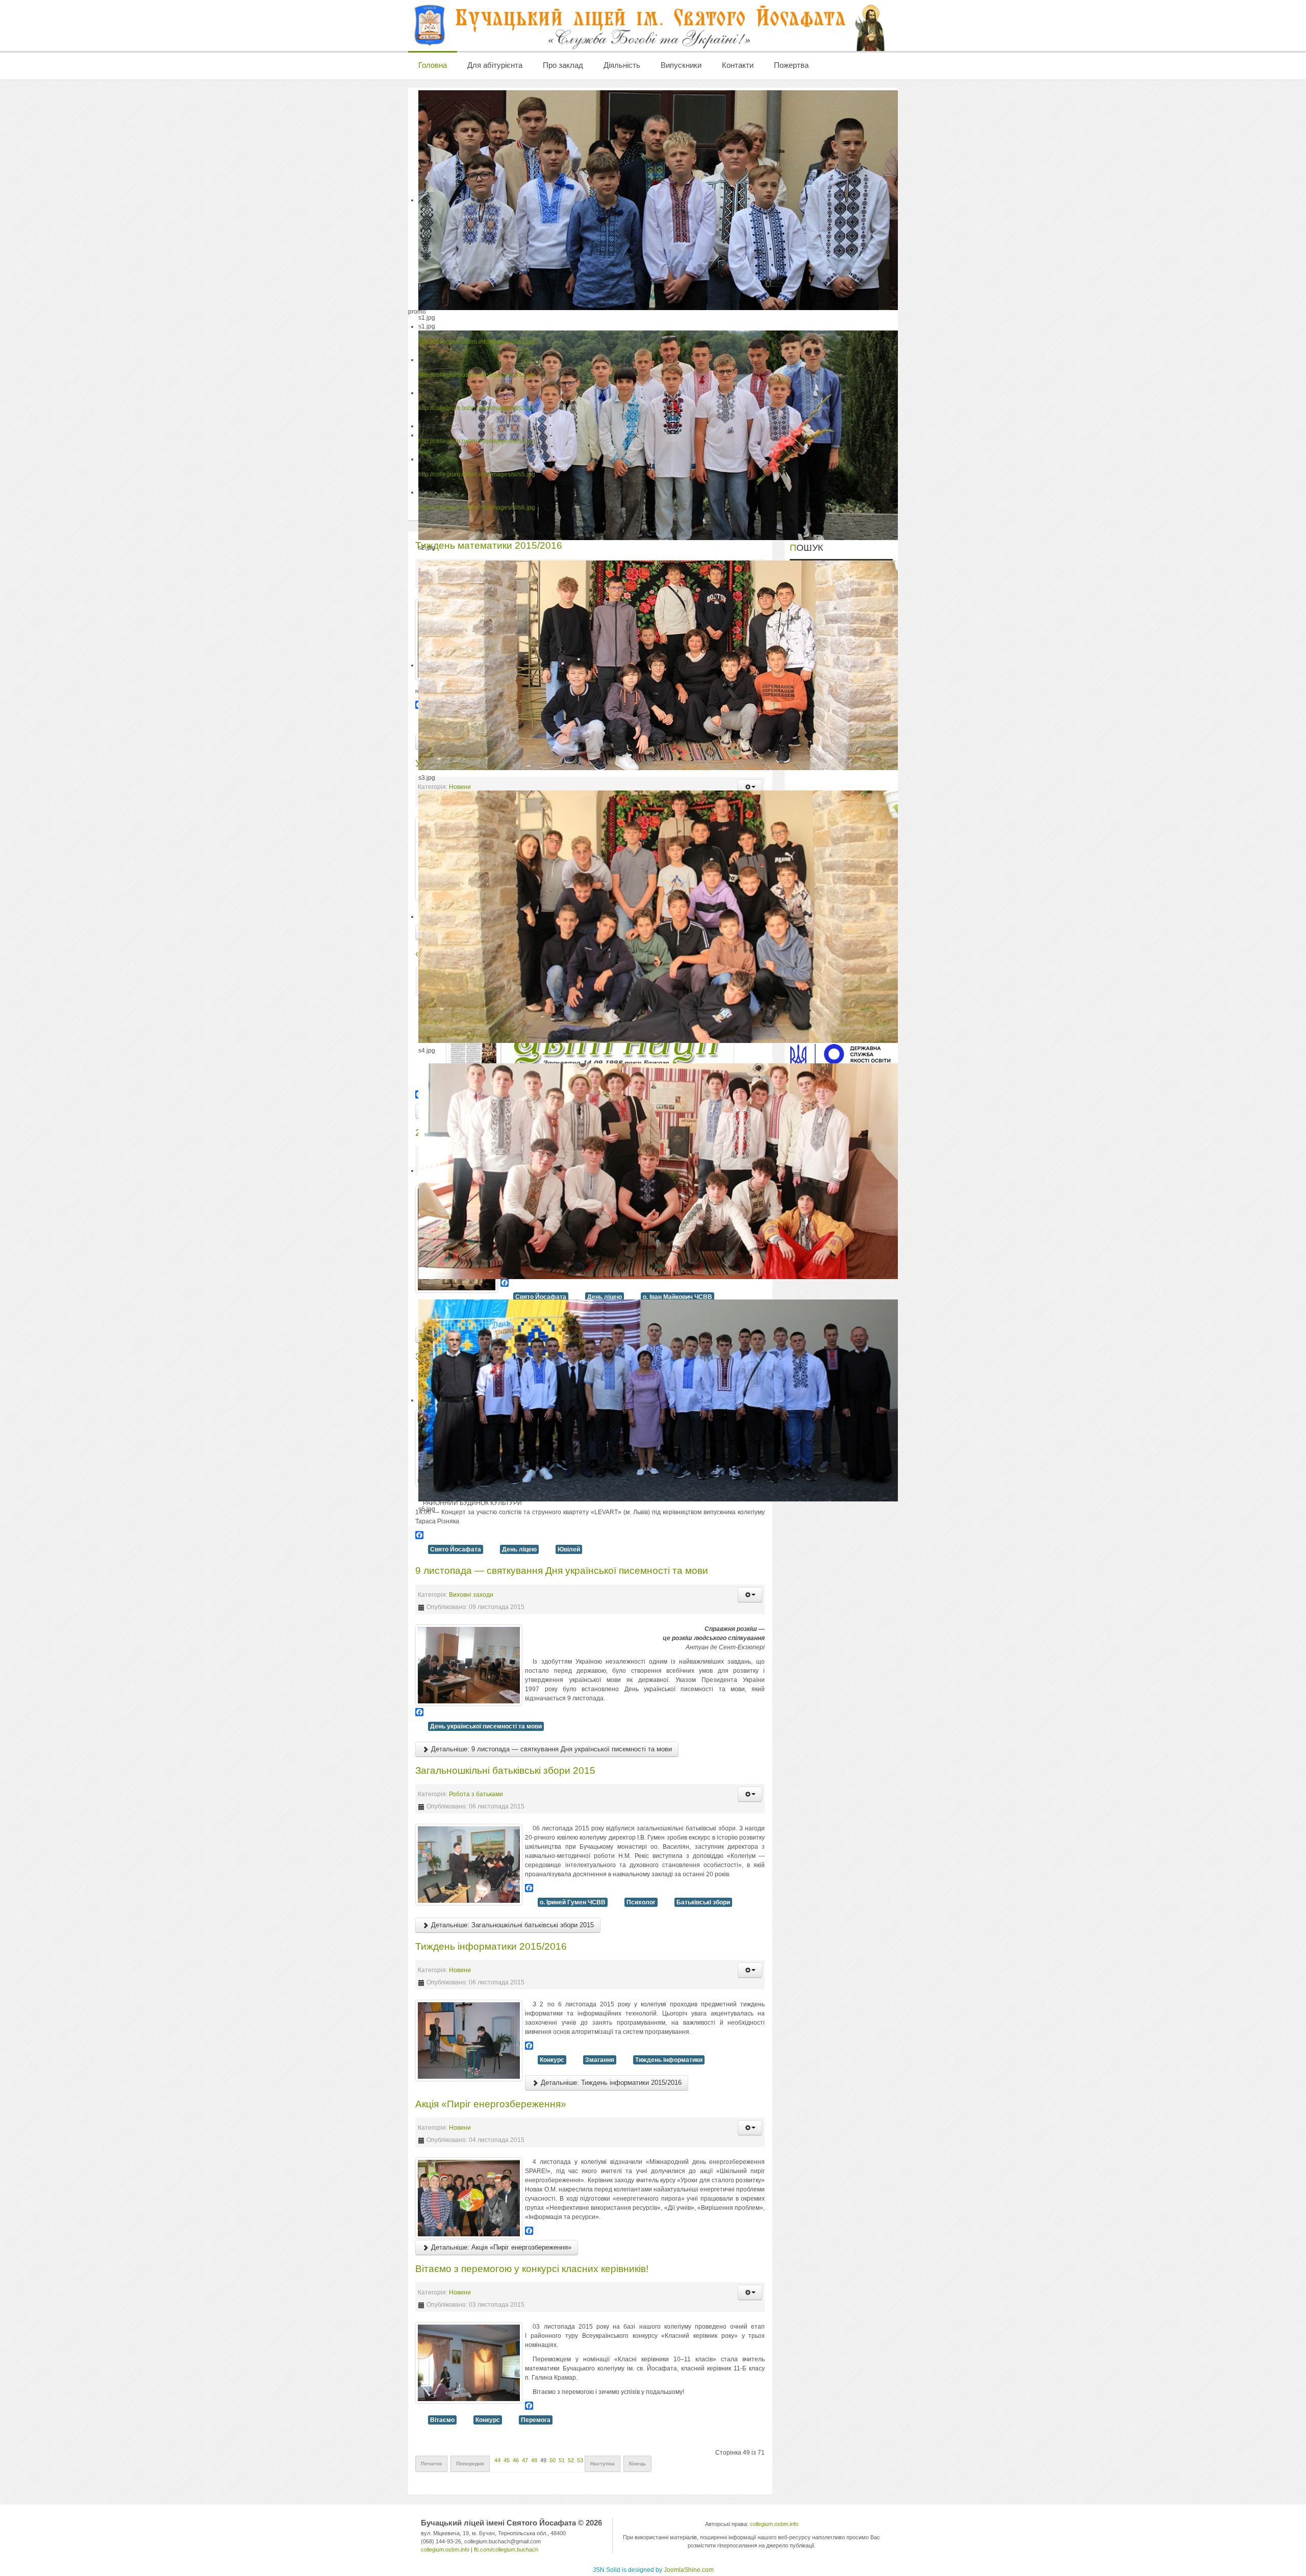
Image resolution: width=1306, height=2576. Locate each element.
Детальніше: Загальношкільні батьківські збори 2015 (511, 1925)
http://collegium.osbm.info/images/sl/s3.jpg (477, 408)
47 (525, 2460)
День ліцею (519, 1549)
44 (497, 2460)
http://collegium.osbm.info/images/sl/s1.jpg (477, 342)
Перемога (536, 2420)
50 (552, 2460)
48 (534, 2460)
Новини (460, 1970)
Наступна (602, 2464)
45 (507, 2460)
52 (571, 2460)
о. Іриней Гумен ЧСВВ (573, 1902)
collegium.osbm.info (445, 2549)
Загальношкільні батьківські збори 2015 (505, 1770)
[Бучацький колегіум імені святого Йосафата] (650, 25)
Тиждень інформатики (669, 2060)
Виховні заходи (471, 1595)
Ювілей (569, 1549)
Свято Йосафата (456, 1549)
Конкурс (552, 2060)
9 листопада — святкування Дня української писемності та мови (562, 1571)
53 (580, 2460)
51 (562, 2460)
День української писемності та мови (486, 1726)
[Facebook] (590, 1535)
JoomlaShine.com (689, 2570)
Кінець (637, 2464)
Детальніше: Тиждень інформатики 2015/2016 (610, 2083)
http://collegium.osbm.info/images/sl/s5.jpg (477, 474)
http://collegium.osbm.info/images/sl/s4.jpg (477, 441)
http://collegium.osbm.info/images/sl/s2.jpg (477, 375)
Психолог (641, 1902)
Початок (431, 2464)
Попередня (470, 2464)
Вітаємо (442, 2420)
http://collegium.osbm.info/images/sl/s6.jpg (477, 507)
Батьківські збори (703, 1902)
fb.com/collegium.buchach (506, 2549)
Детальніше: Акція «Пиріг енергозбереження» (500, 2247)
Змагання (600, 2060)
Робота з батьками (476, 1794)
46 (516, 2460)
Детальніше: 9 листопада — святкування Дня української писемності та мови (550, 1749)
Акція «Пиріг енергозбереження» (491, 2104)
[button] (750, 1595)
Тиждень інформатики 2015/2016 (491, 1946)
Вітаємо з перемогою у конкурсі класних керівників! (532, 2269)
